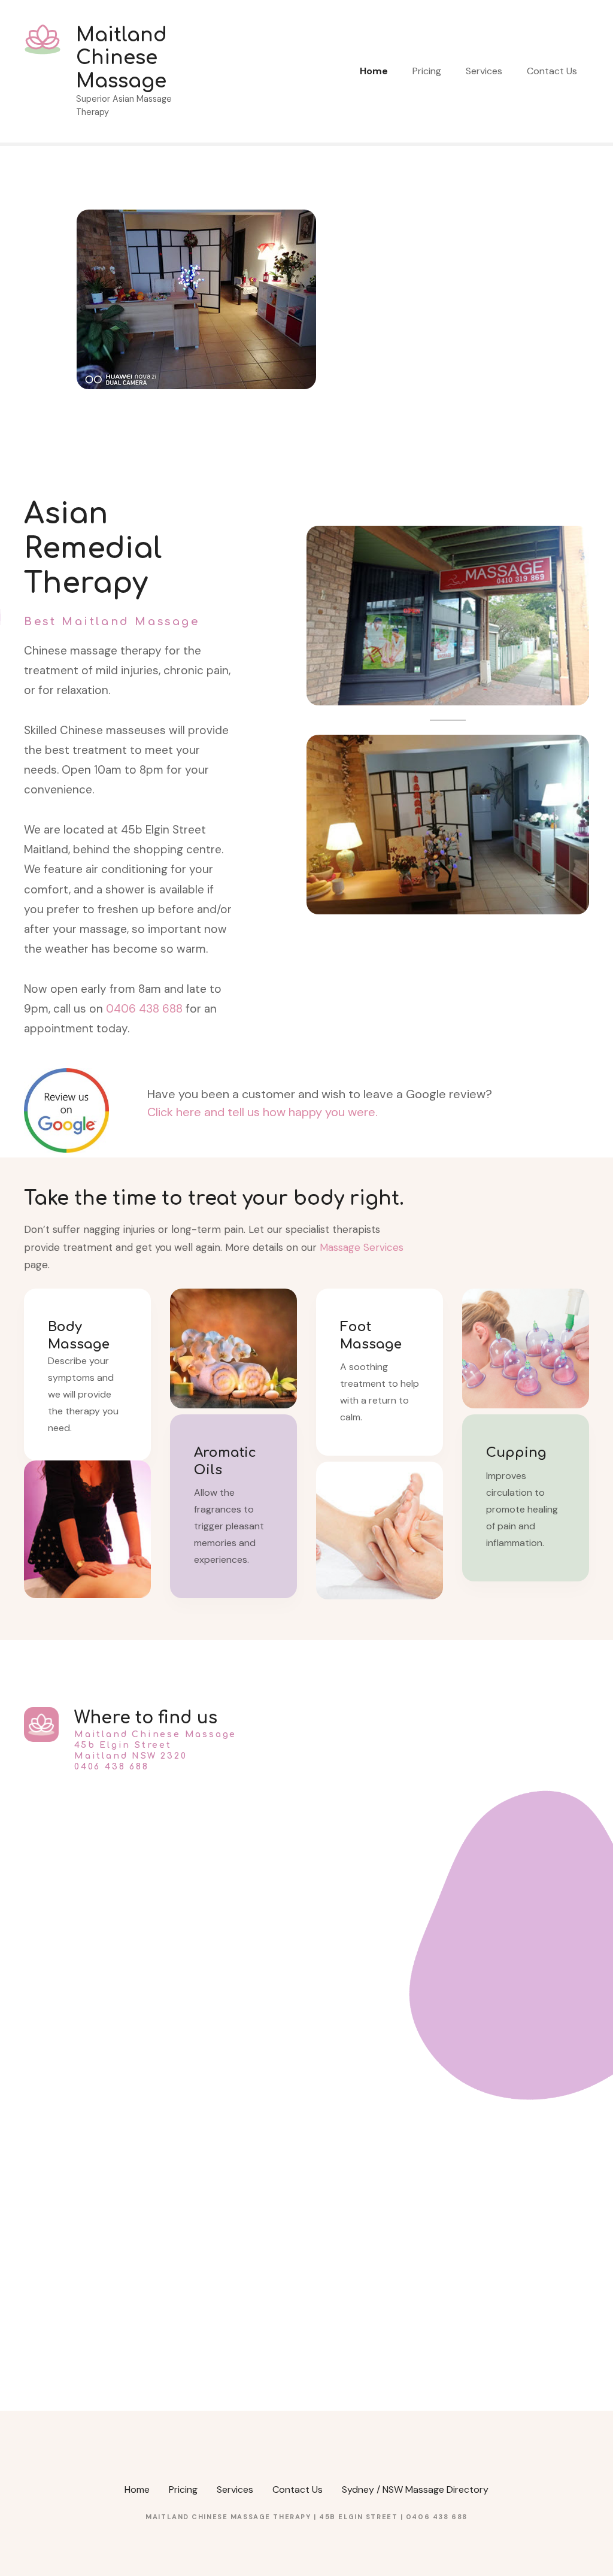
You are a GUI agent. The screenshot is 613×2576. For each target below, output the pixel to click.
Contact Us (552, 71)
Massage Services (362, 1247)
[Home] (196, 216)
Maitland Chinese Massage (122, 58)
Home (374, 71)
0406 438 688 (144, 1009)
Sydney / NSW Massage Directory (415, 2489)
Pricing (427, 71)
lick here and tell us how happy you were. (267, 1112)
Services (484, 71)
